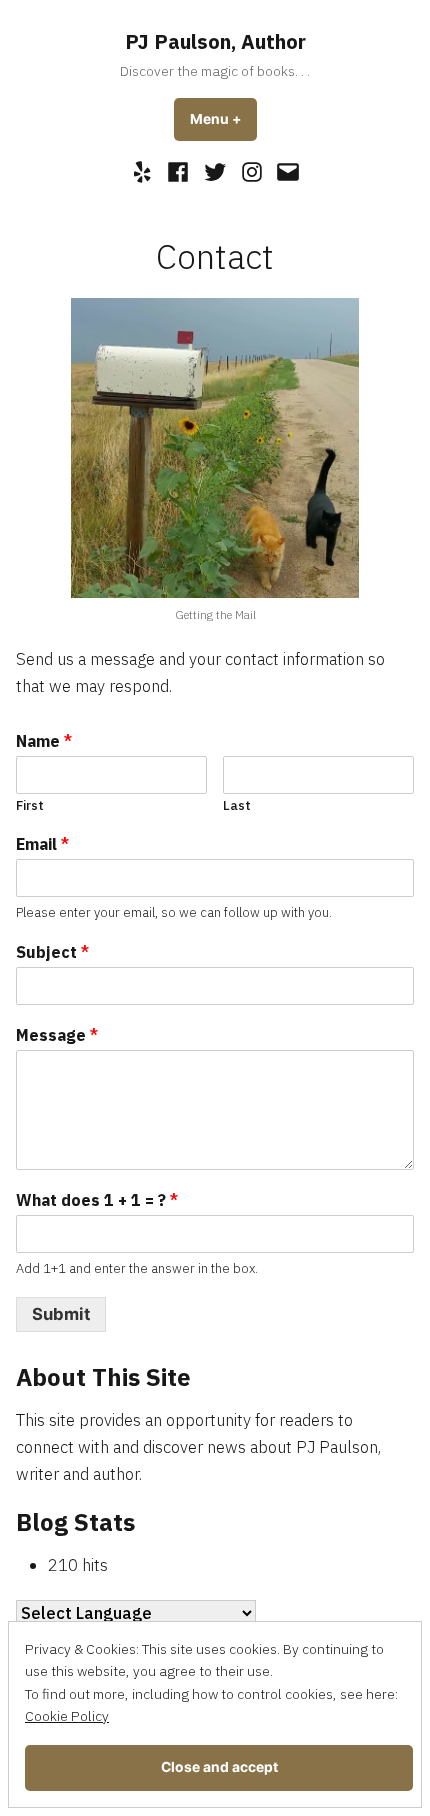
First (30, 806)
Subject (52, 952)
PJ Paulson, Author (215, 41)
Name (44, 741)
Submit (61, 1314)
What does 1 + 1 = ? (97, 1200)
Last (237, 806)
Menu (223, 119)
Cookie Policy (67, 1716)
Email (42, 844)
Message (57, 1035)
